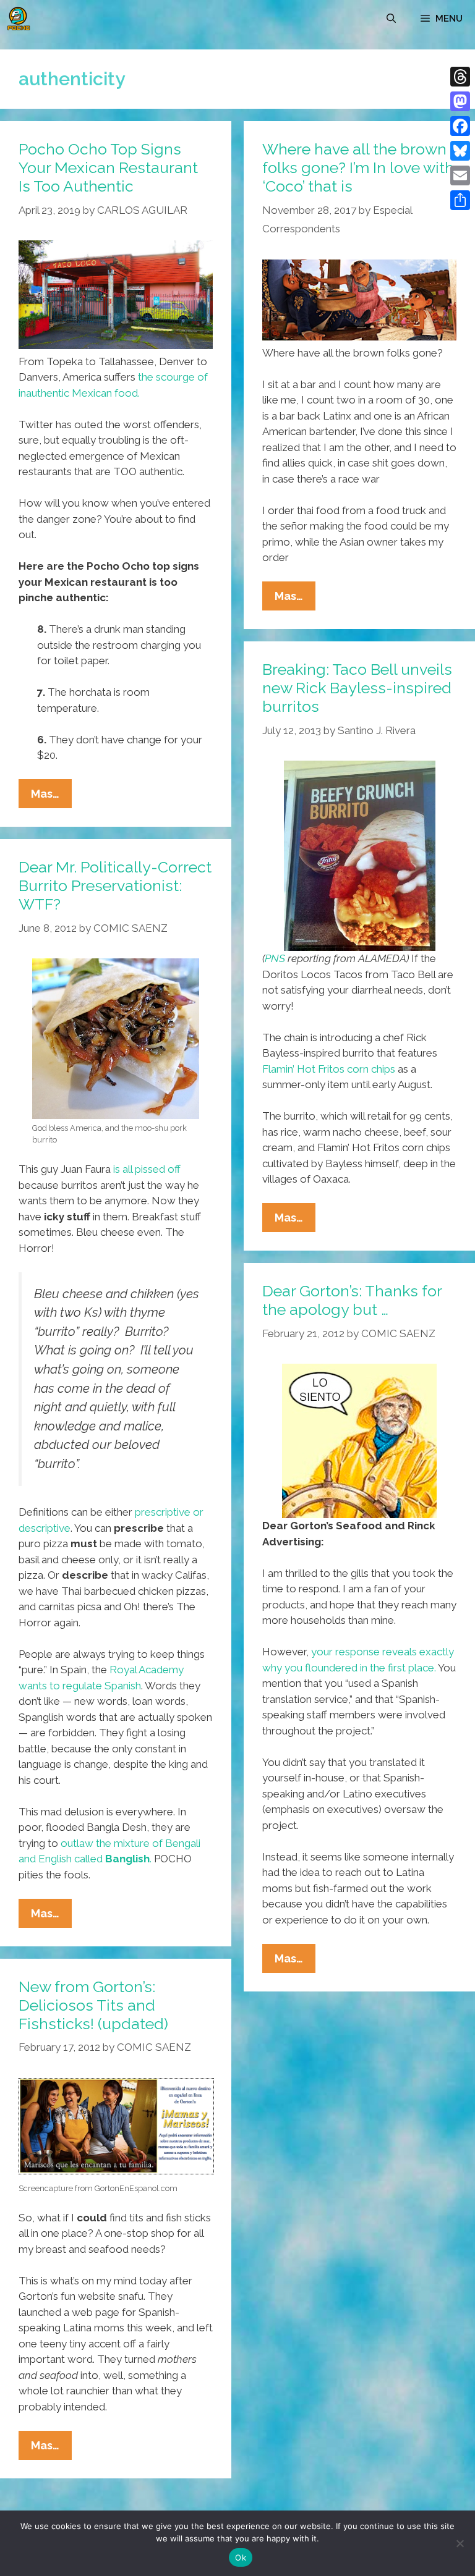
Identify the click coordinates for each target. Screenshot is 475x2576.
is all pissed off (147, 1169)
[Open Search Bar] (391, 19)
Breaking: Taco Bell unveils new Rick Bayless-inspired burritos (357, 688)
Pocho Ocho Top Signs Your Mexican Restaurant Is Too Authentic (108, 167)
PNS (275, 958)
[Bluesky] (460, 151)
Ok (241, 2557)
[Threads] (460, 77)
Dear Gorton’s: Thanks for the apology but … (352, 1300)
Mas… (51, 797)
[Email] (460, 175)
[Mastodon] (460, 101)
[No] (460, 2543)
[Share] (460, 200)
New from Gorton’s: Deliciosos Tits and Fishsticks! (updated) (93, 2005)
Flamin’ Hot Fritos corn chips (329, 1069)
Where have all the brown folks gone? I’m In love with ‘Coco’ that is (358, 167)
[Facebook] (460, 126)
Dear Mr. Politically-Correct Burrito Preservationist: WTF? (115, 885)
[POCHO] (19, 19)
